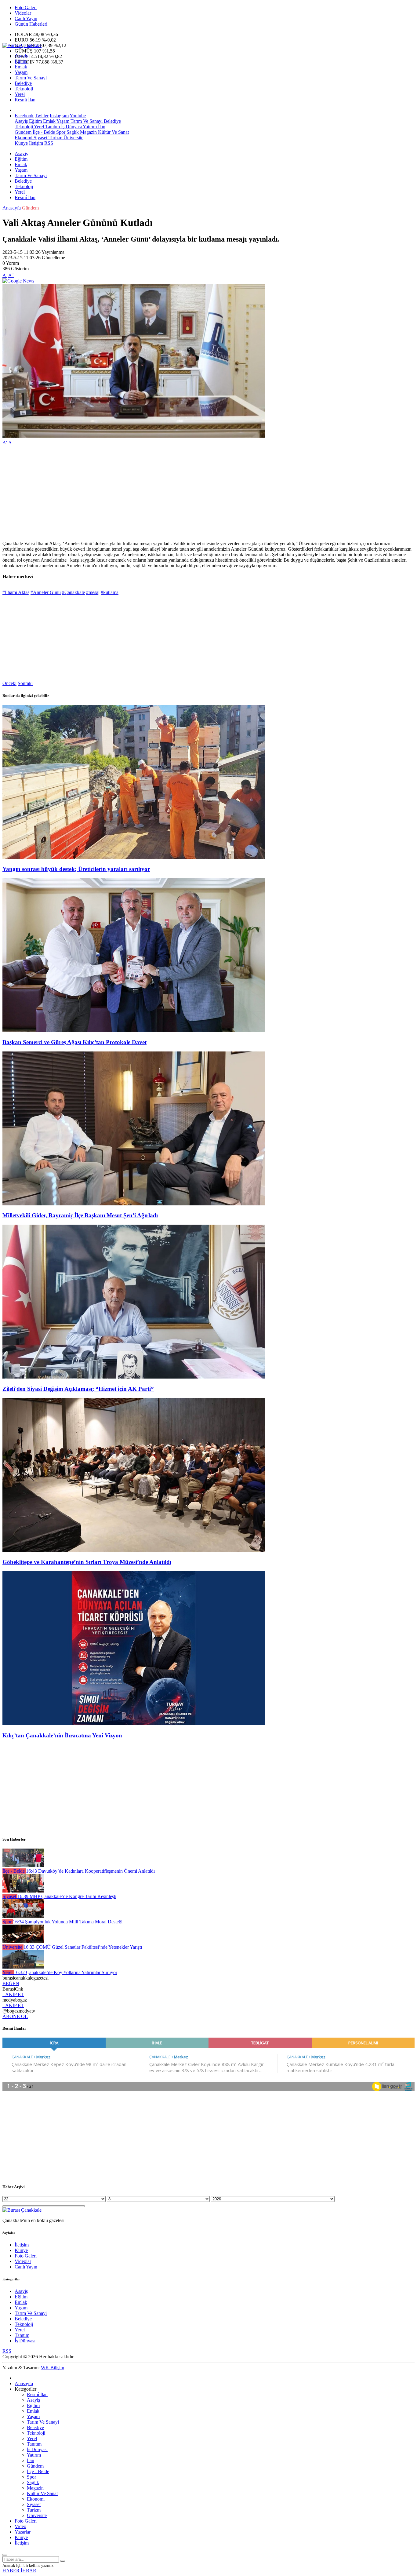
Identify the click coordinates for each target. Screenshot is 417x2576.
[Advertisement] (186, 493)
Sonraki (25, 683)
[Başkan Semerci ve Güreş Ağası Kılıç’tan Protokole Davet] (134, 1030)
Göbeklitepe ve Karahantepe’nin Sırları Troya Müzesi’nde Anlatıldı (87, 1562)
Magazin (88, 132)
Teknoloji (24, 89)
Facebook (24, 116)
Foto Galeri (26, 7)
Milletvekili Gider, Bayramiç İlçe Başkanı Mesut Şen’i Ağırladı (80, 1215)
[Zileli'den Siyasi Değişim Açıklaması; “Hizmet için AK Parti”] (134, 1377)
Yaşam (21, 72)
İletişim (36, 143)
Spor (60, 132)
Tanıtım (52, 127)
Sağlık (72, 132)
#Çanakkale (73, 592)
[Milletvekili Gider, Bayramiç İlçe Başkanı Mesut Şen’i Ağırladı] (134, 1204)
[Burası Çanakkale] (22, 45)
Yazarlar (23, 2532)
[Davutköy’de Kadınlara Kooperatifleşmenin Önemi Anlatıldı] (23, 1866)
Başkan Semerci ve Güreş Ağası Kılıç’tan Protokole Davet (74, 1042)
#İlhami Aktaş (16, 592)
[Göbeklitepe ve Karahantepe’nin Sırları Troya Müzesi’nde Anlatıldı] (134, 1550)
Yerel (20, 94)
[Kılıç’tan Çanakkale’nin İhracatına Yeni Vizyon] (134, 1723)
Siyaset (40, 138)
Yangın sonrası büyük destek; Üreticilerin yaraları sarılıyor (76, 869)
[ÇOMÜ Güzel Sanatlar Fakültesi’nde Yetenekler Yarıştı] (23, 1942)
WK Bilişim (53, 2368)
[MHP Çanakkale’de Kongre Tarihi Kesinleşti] (23, 1891)
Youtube (78, 116)
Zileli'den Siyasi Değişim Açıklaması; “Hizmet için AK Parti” (78, 1389)
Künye (21, 143)
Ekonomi (24, 138)
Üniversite (73, 138)
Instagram (59, 116)
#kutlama (110, 592)
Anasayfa (12, 208)
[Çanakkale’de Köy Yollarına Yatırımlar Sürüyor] (23, 1967)
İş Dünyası (71, 127)
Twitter (42, 116)
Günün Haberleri (31, 24)
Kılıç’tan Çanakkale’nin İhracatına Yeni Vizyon (62, 1735)
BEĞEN (11, 1983)
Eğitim (21, 61)
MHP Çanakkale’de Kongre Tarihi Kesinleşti (67, 1896)
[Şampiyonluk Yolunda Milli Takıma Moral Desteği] (23, 1916)
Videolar (23, 13)
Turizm (55, 138)
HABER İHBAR (19, 2571)
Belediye (23, 83)
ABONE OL (15, 2016)
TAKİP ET (13, 1994)
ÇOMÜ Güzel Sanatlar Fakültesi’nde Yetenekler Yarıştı (83, 1947)
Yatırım (89, 127)
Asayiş (21, 56)
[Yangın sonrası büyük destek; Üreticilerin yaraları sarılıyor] (134, 857)
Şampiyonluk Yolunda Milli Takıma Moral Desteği (68, 1922)
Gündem (23, 132)
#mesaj (93, 592)
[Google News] (18, 281)
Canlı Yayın (26, 18)
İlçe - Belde (43, 132)
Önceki (9, 683)
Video (20, 2526)
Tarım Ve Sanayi (31, 78)
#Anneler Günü (46, 592)
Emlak (21, 67)
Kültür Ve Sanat (113, 132)
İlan (101, 127)
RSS (49, 143)
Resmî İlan (25, 100)
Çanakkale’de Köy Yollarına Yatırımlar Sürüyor (65, 1972)
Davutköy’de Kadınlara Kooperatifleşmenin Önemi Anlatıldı (90, 1871)
